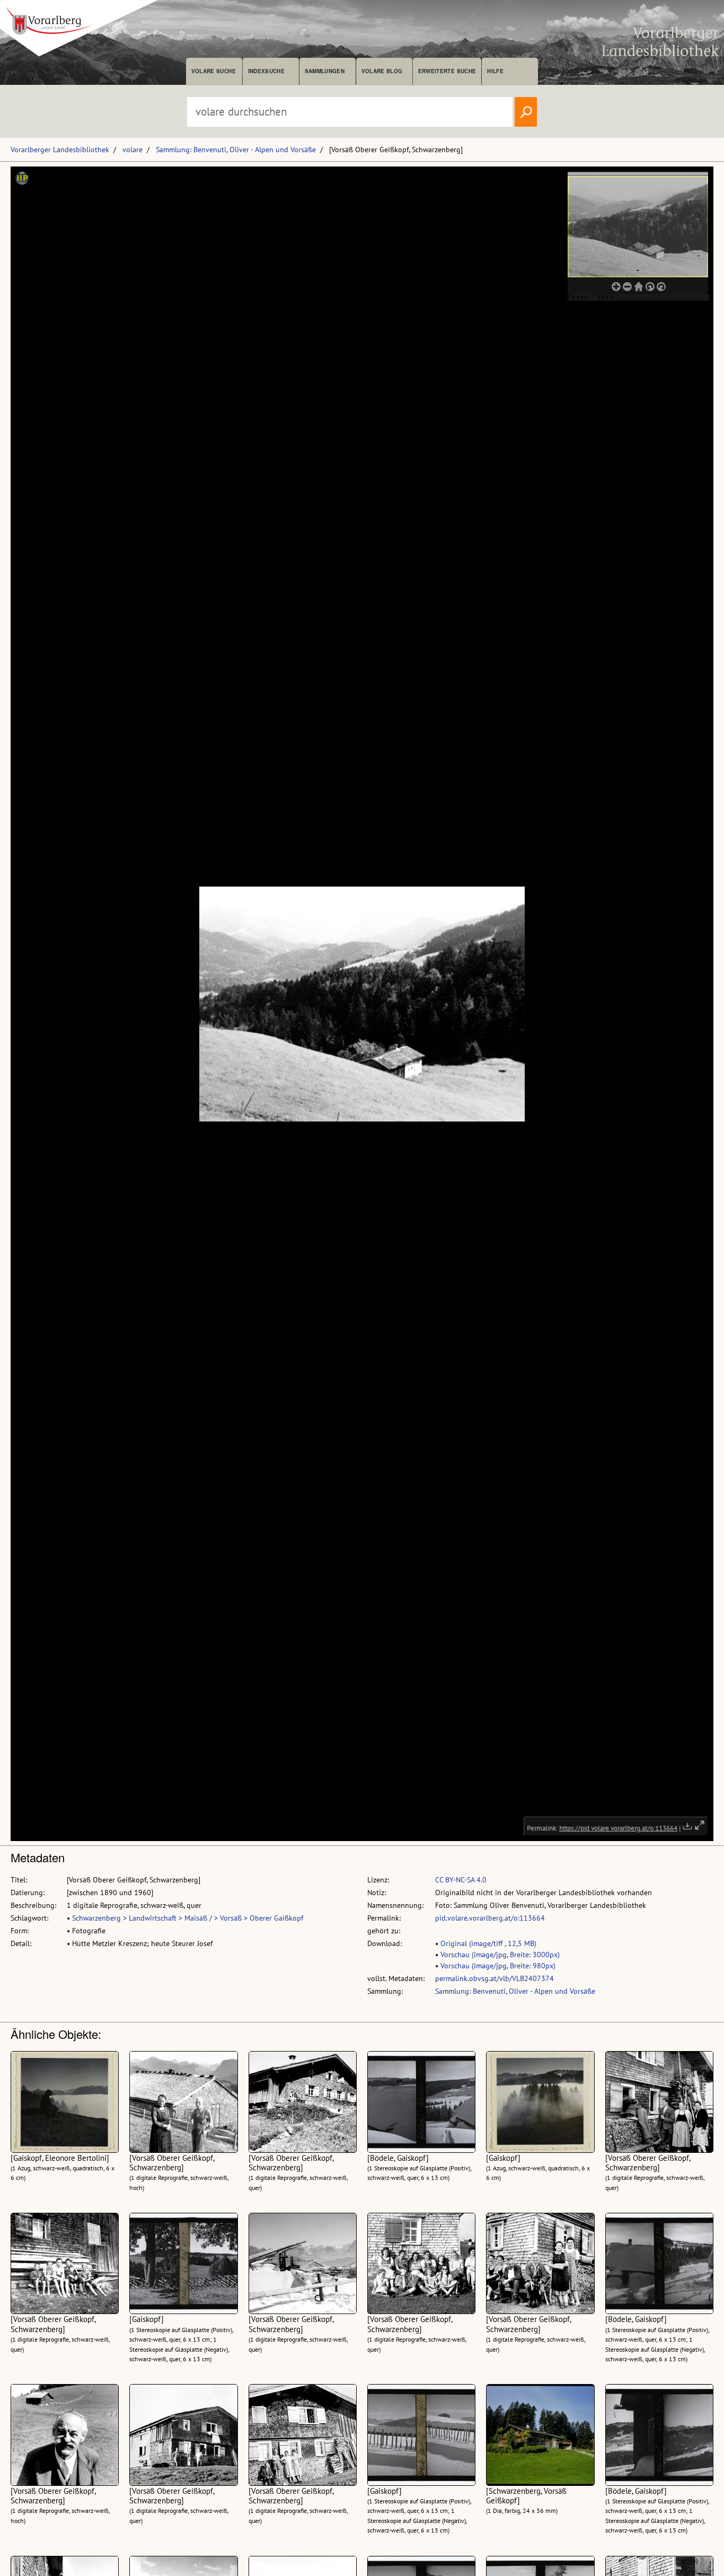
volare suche (214, 71)
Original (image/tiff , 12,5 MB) (488, 1943)
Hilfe (495, 71)
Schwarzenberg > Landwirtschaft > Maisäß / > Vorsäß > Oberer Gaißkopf (188, 1918)
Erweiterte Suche (447, 71)
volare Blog (382, 71)
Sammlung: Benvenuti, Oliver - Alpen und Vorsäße (236, 150)
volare (133, 150)
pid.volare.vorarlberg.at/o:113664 (490, 1918)
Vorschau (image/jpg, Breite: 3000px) (500, 1955)
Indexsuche (266, 71)
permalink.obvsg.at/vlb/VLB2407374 (495, 1978)
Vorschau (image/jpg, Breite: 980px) (498, 1966)
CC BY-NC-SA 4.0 (461, 1880)
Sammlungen (325, 71)
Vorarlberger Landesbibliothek (60, 150)
